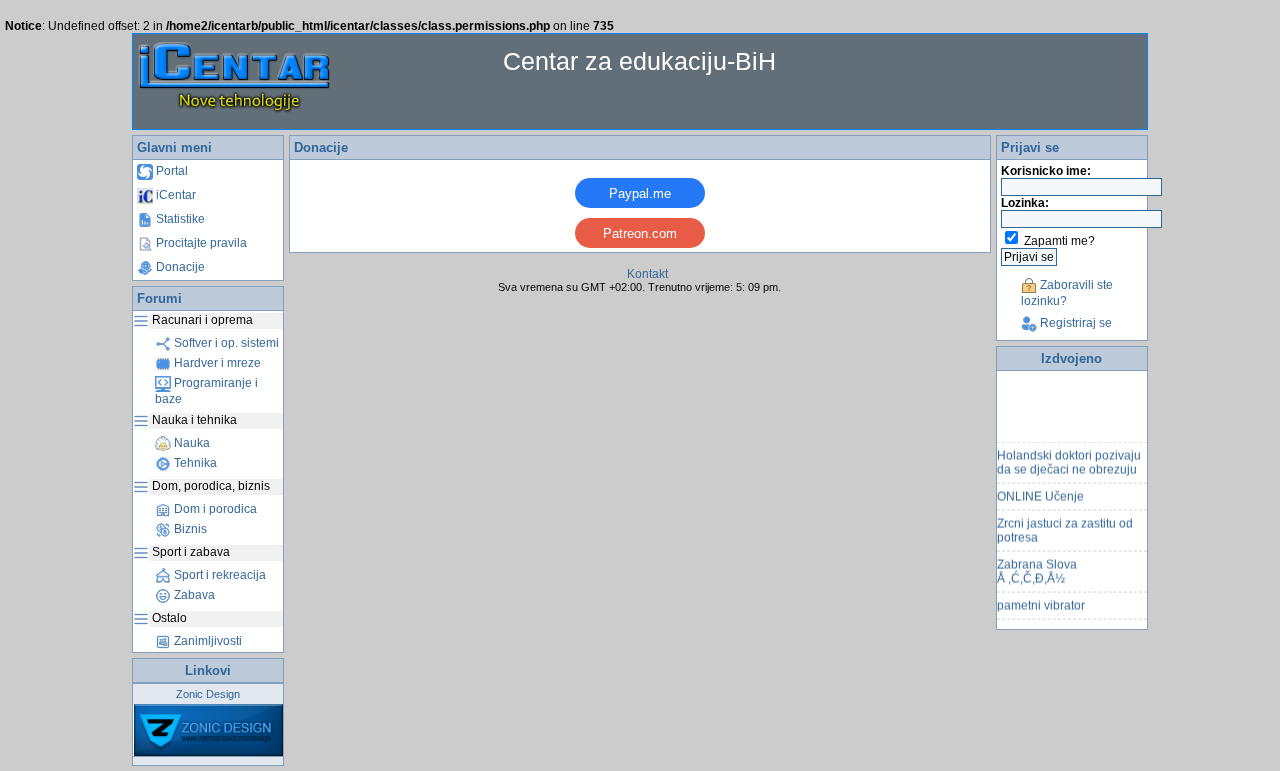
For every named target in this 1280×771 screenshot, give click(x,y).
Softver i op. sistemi (225, 343)
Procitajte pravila (200, 243)
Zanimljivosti (206, 641)
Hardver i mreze (216, 363)
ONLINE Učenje (1040, 493)
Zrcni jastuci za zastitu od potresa (1065, 527)
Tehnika (194, 463)
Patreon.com (640, 233)
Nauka (190, 443)
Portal (170, 171)
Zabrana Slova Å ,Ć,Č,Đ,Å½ (1037, 568)
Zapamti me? (1059, 241)
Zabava (193, 595)
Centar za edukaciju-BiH (639, 61)
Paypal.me (640, 193)
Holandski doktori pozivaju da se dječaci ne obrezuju (1069, 459)
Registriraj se (1074, 323)
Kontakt (647, 274)
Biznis (189, 529)
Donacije (179, 267)
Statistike (179, 219)
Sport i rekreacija (218, 575)
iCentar (174, 195)
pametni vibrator (1041, 602)
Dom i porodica (214, 509)
